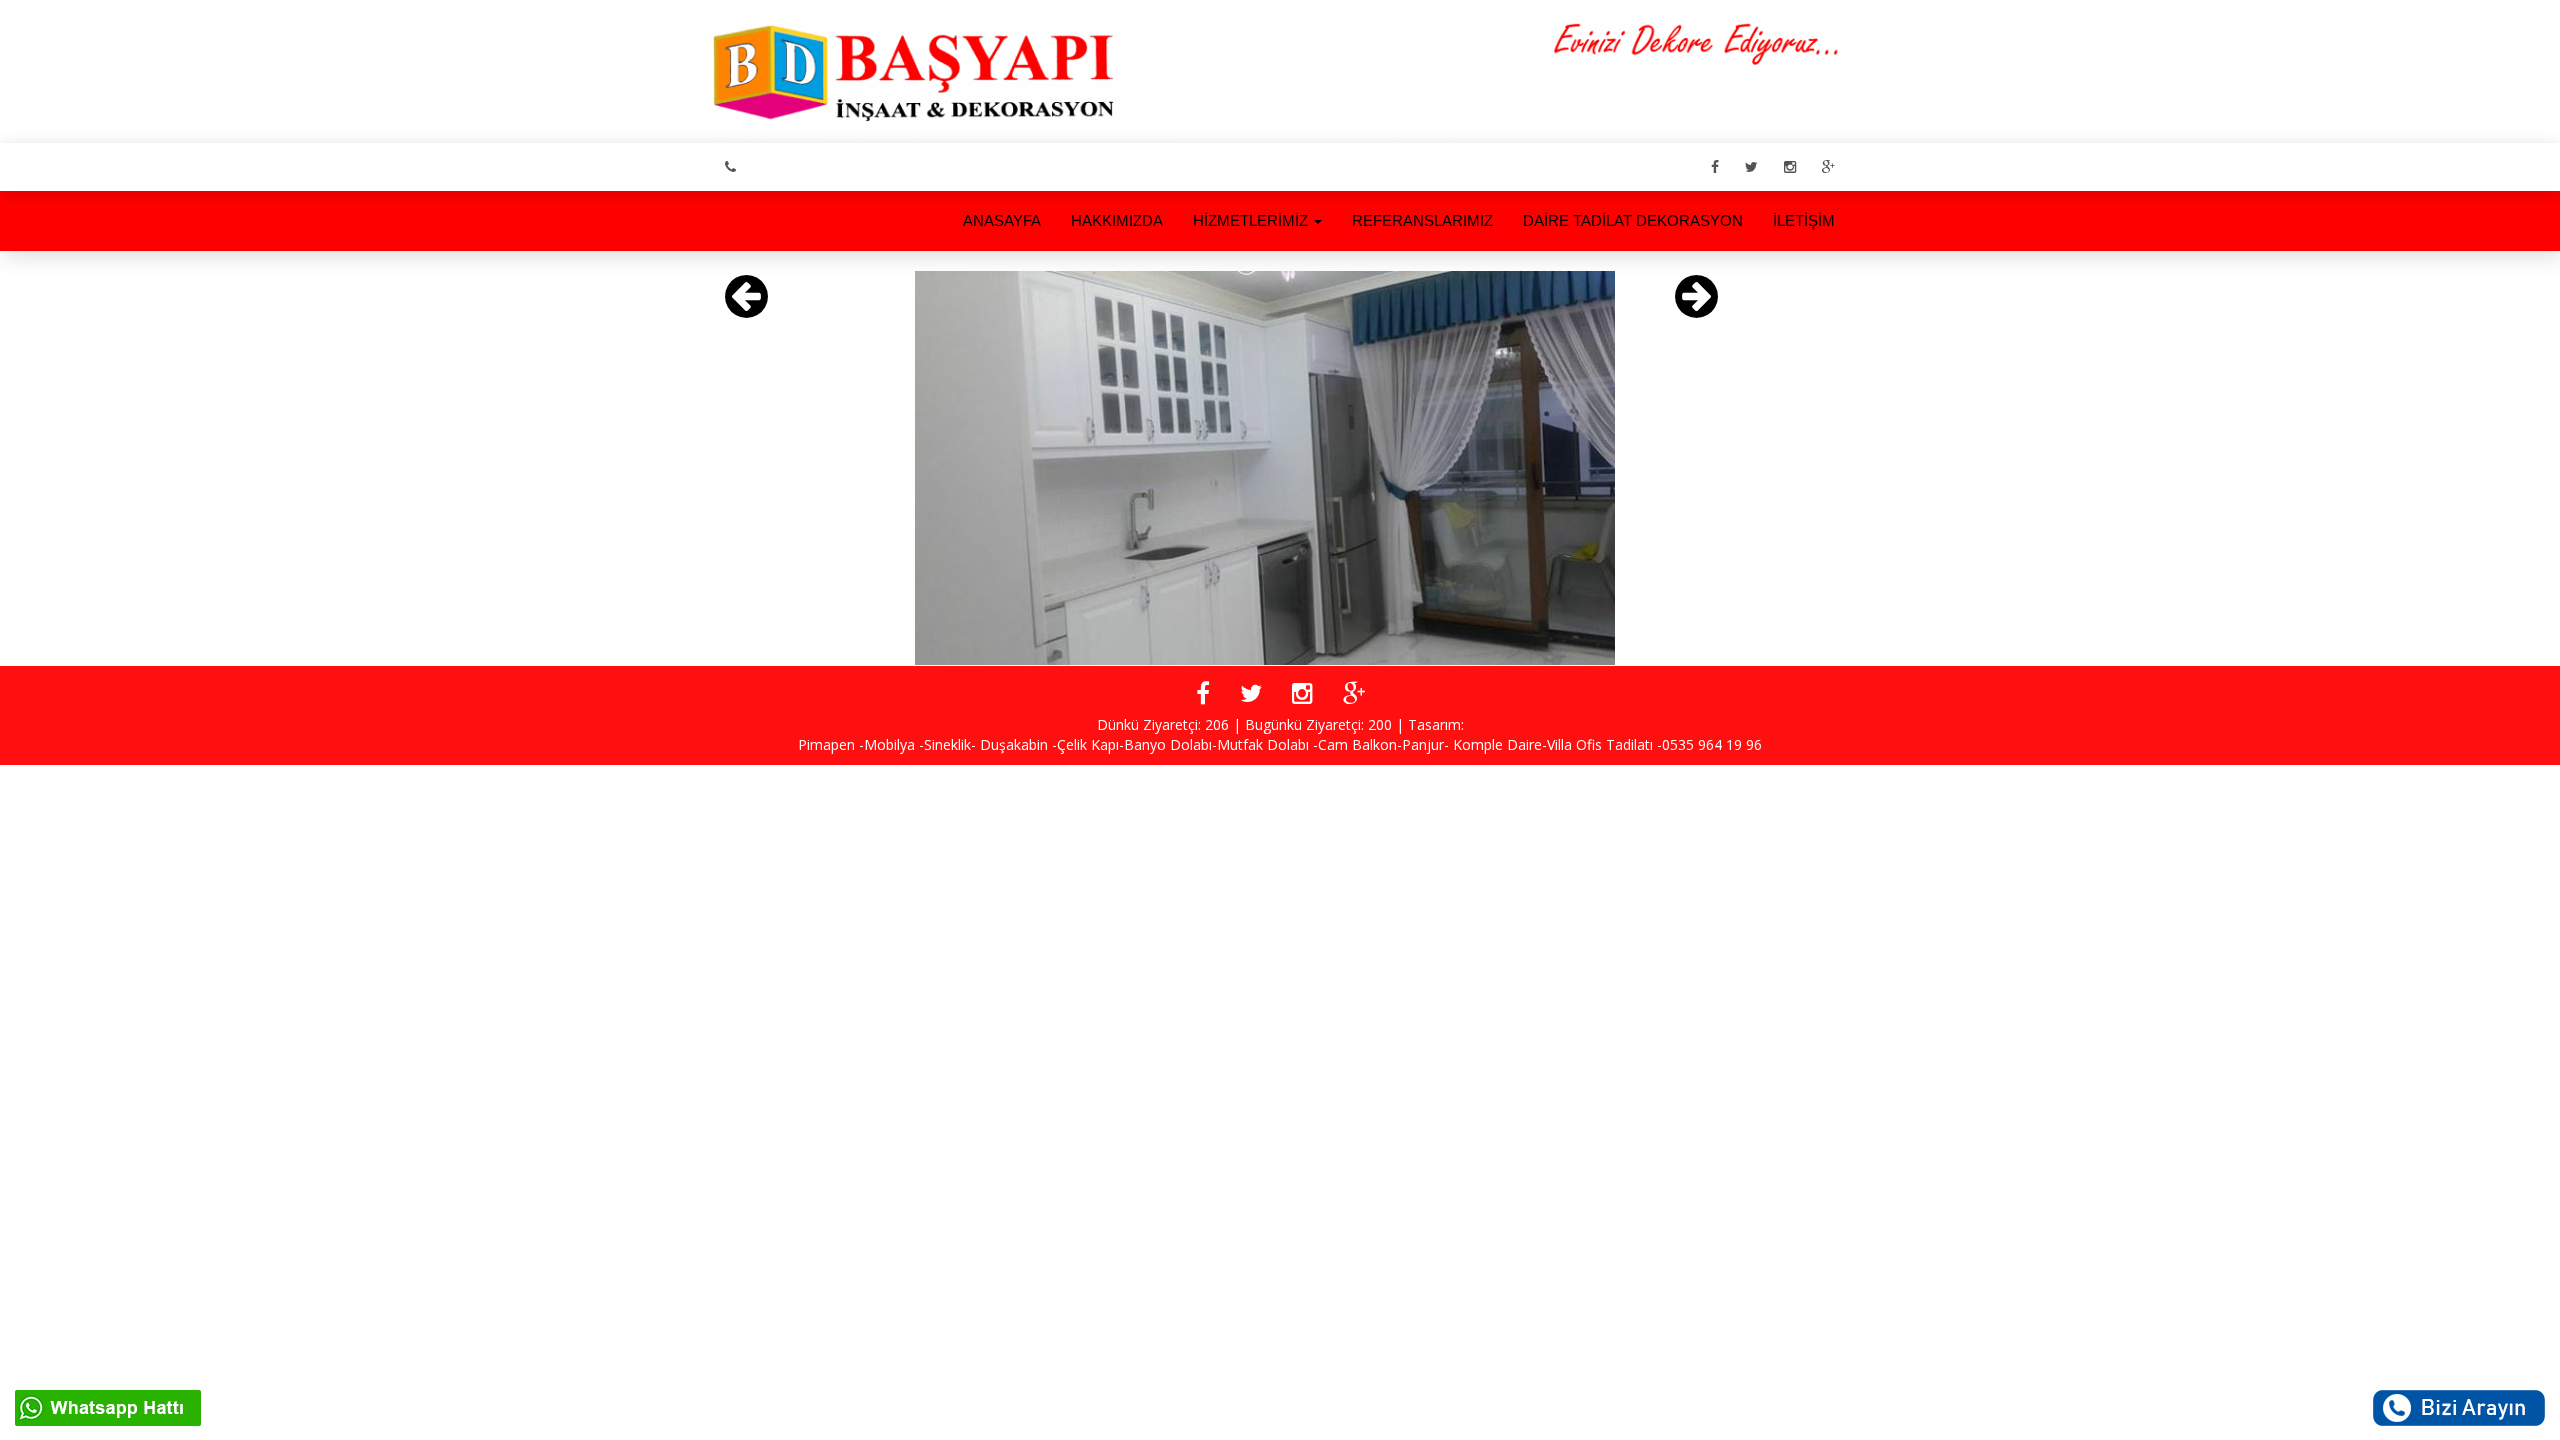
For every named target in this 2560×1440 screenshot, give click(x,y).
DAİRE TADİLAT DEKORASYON (1633, 220)
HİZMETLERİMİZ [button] (1252, 220)
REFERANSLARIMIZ (1422, 220)
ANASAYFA (1002, 220)
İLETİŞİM (1804, 220)
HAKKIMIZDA (1117, 220)
